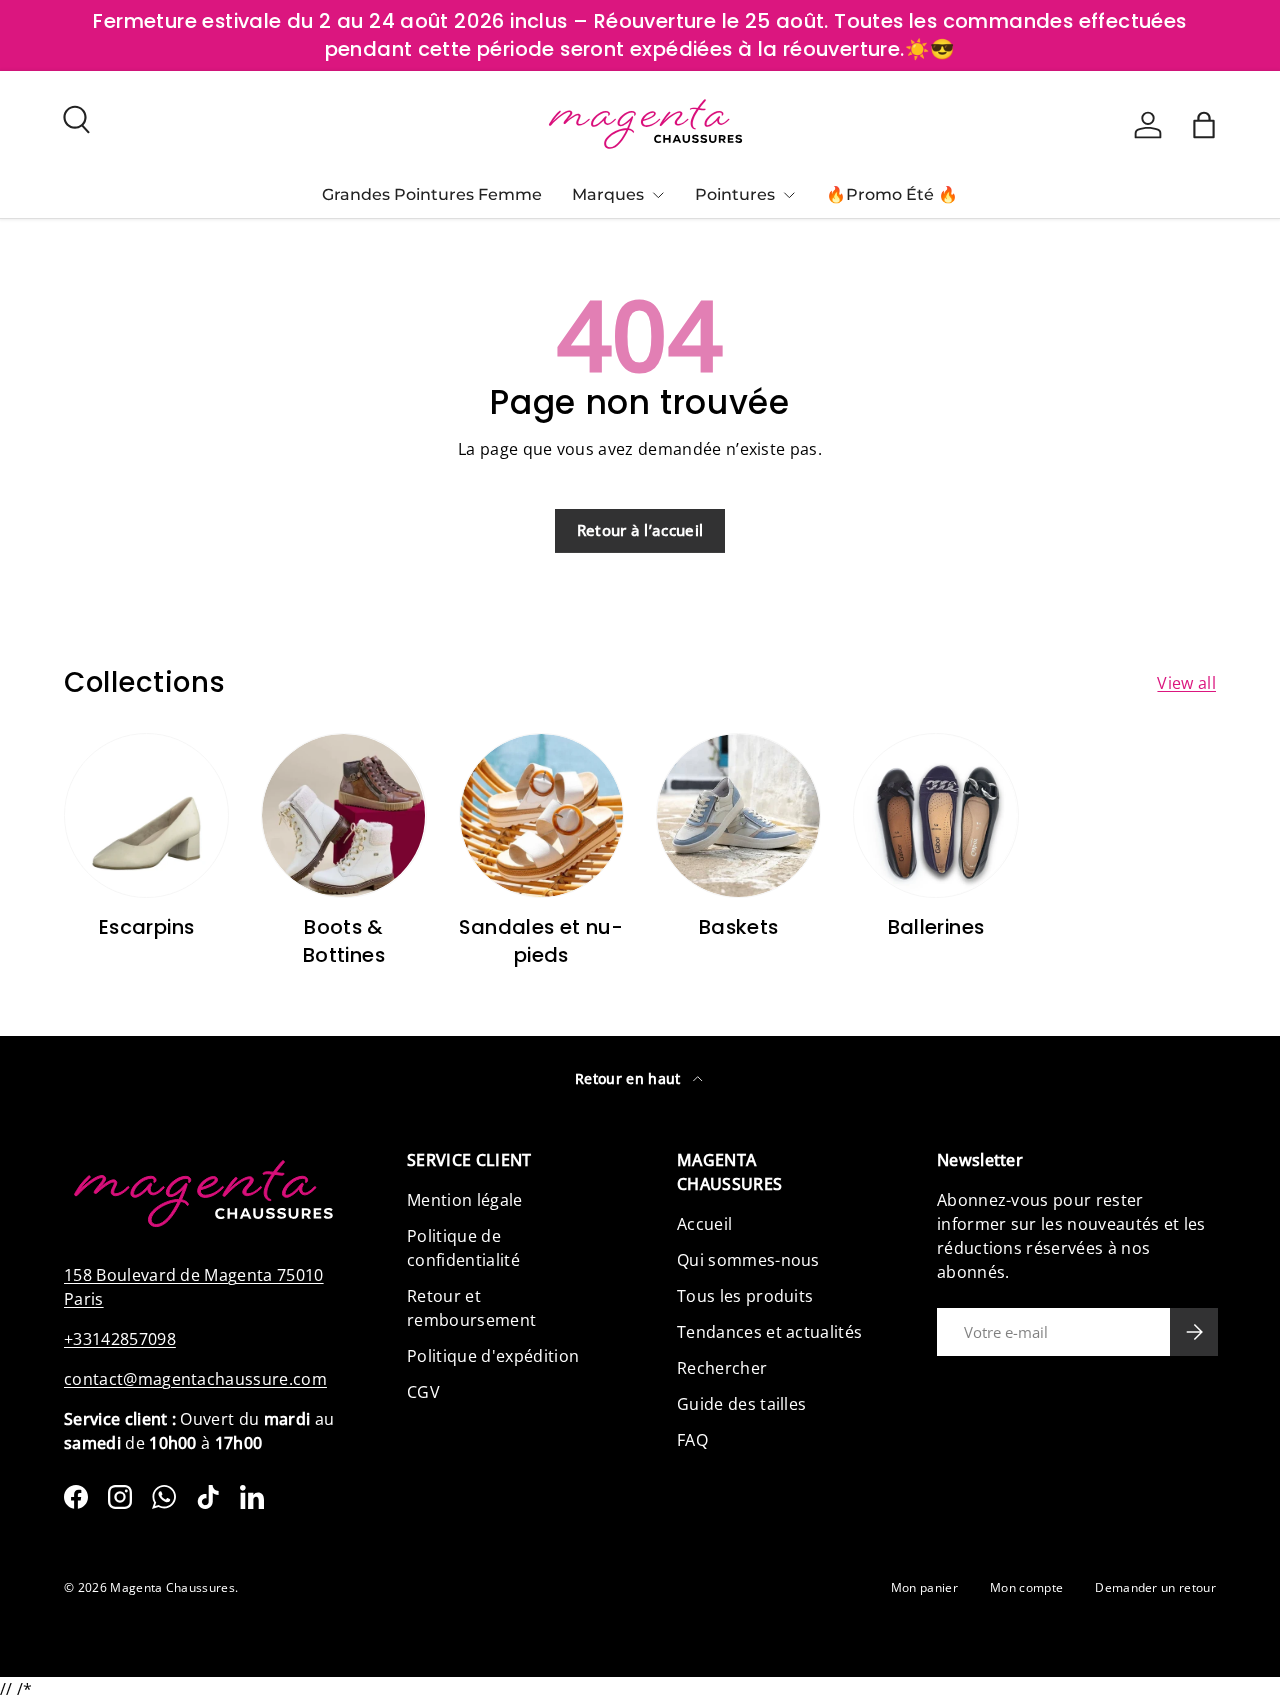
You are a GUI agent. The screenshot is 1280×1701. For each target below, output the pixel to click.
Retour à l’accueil (640, 530)
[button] (1204, 125)
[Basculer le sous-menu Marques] (658, 195)
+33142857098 (120, 1339)
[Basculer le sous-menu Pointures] (789, 195)
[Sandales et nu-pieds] (541, 815)
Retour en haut (630, 1078)
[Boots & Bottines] (343, 815)
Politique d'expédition (493, 1356)
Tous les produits (745, 1296)
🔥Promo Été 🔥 (892, 194)
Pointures (735, 194)
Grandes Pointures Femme (432, 194)
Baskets (739, 927)
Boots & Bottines (344, 941)
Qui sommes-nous (748, 1260)
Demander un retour (1155, 1587)
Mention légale (464, 1200)
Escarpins (147, 927)
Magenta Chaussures (172, 1587)
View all (1186, 683)
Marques (608, 194)
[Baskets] (738, 815)
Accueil (704, 1224)
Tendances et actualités (769, 1332)
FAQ (692, 1440)
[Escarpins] (146, 815)
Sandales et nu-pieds (541, 941)
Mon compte (1026, 1587)
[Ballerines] (935, 815)
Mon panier (924, 1587)
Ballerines (936, 927)
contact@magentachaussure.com (195, 1379)
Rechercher (722, 1368)
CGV (423, 1392)
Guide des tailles (741, 1404)
